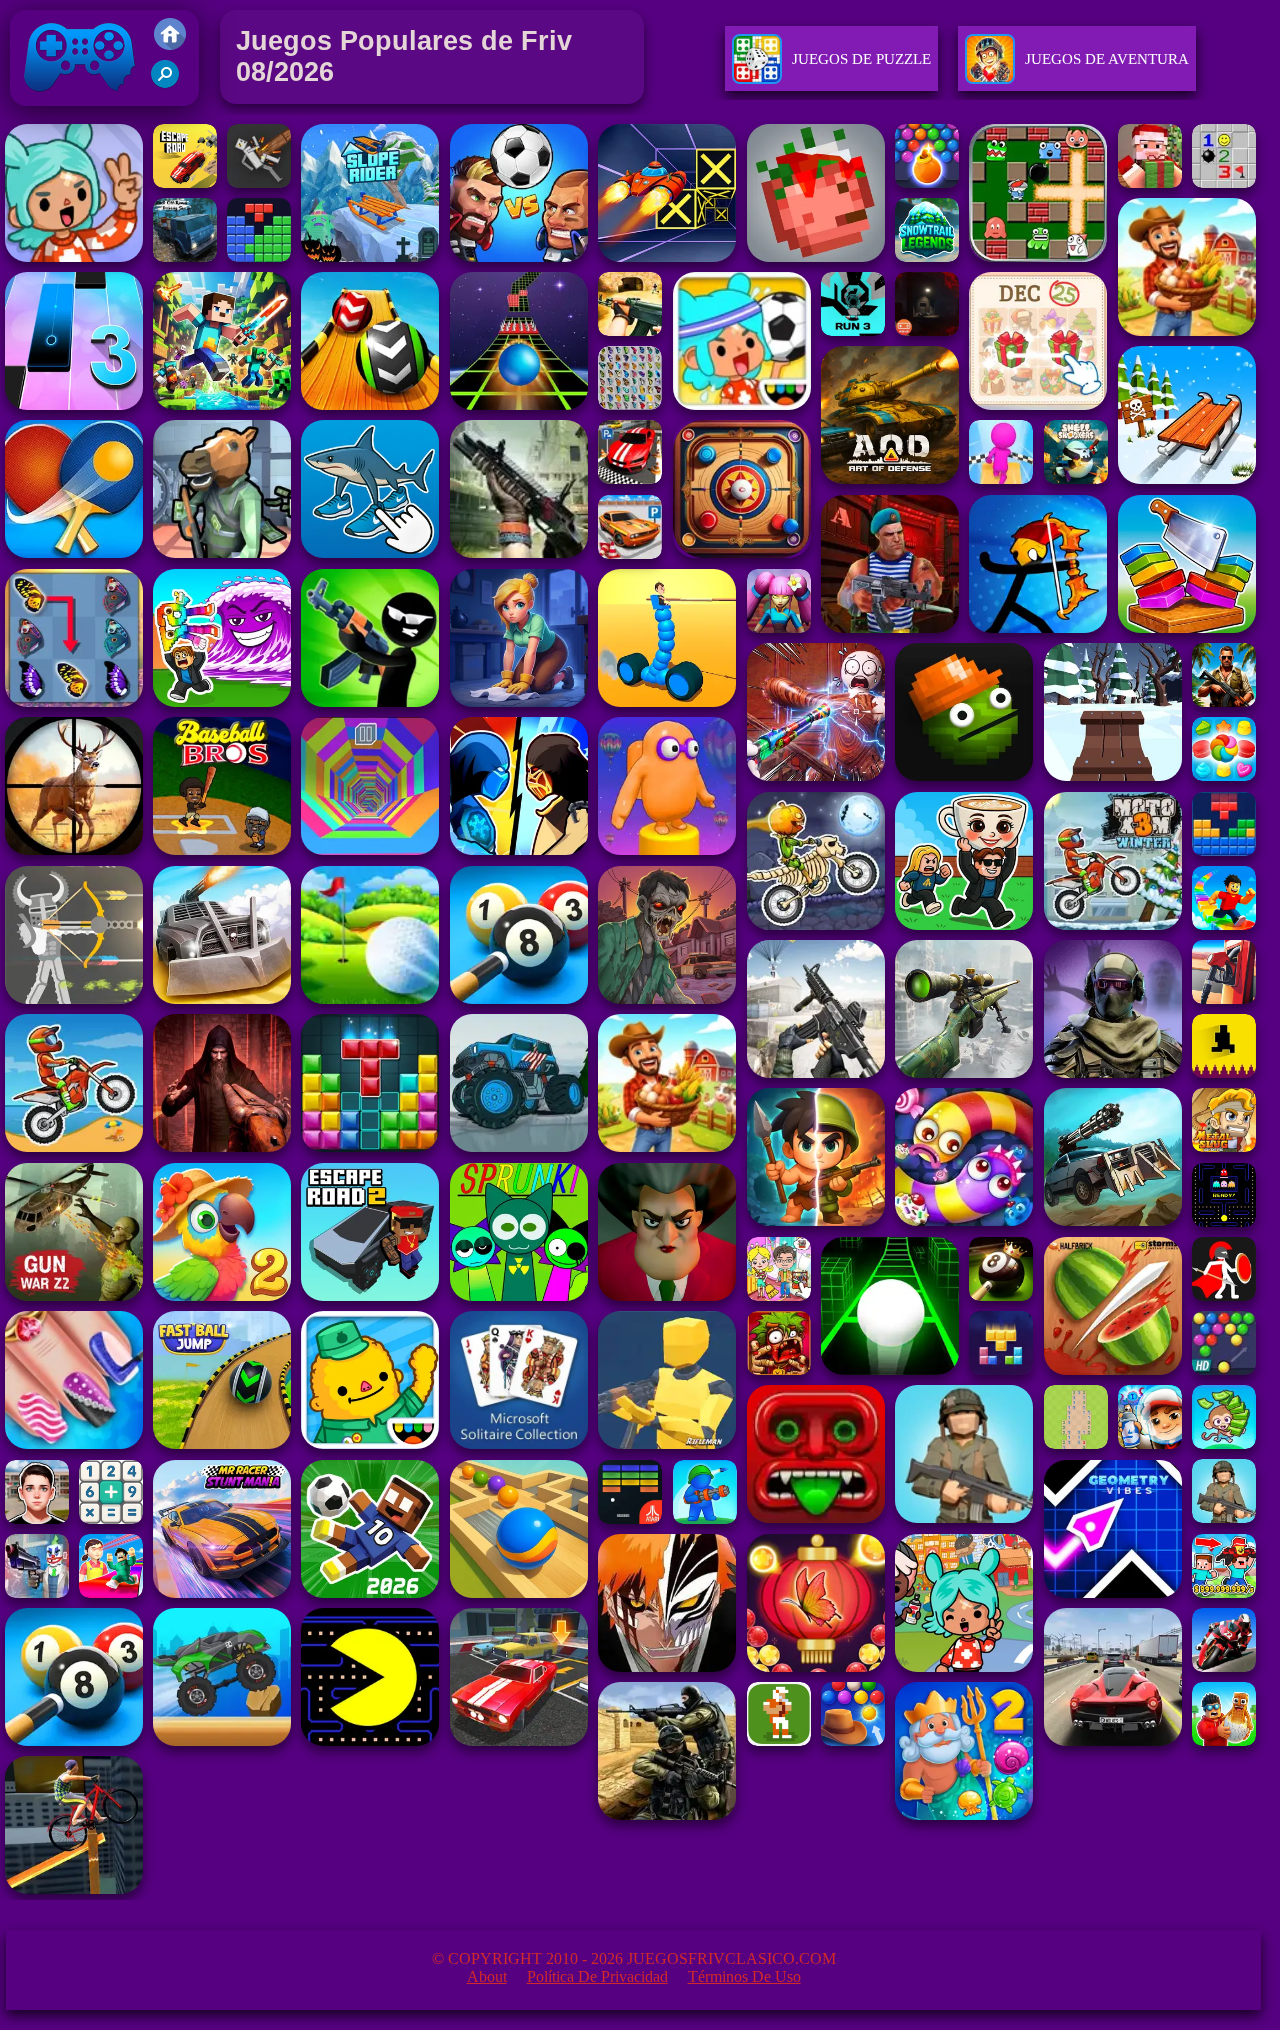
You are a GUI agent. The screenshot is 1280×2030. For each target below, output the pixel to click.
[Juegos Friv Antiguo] (170, 44)
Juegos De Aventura (1107, 59)
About (487, 1976)
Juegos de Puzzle (861, 59)
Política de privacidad (597, 1976)
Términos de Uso (744, 1976)
